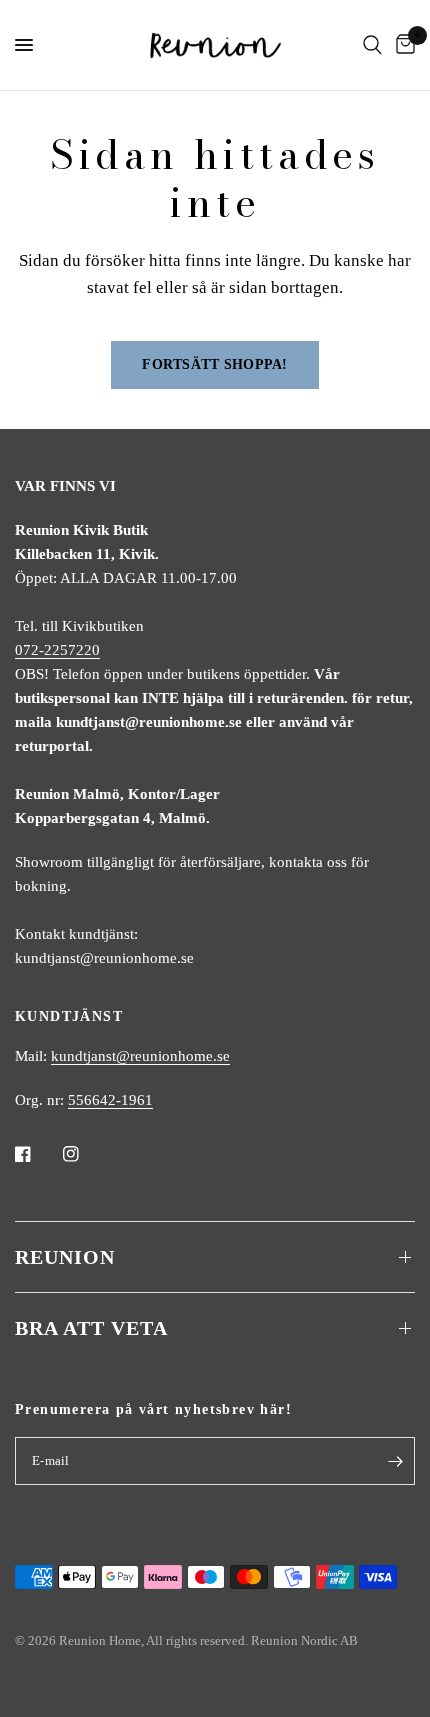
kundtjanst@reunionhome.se (140, 1056)
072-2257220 (57, 650)
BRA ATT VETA (91, 1328)
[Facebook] (37, 1154)
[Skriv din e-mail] (395, 1461)
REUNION (65, 1257)
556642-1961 (110, 1100)
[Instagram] (85, 1154)
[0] (402, 45)
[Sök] (372, 45)
